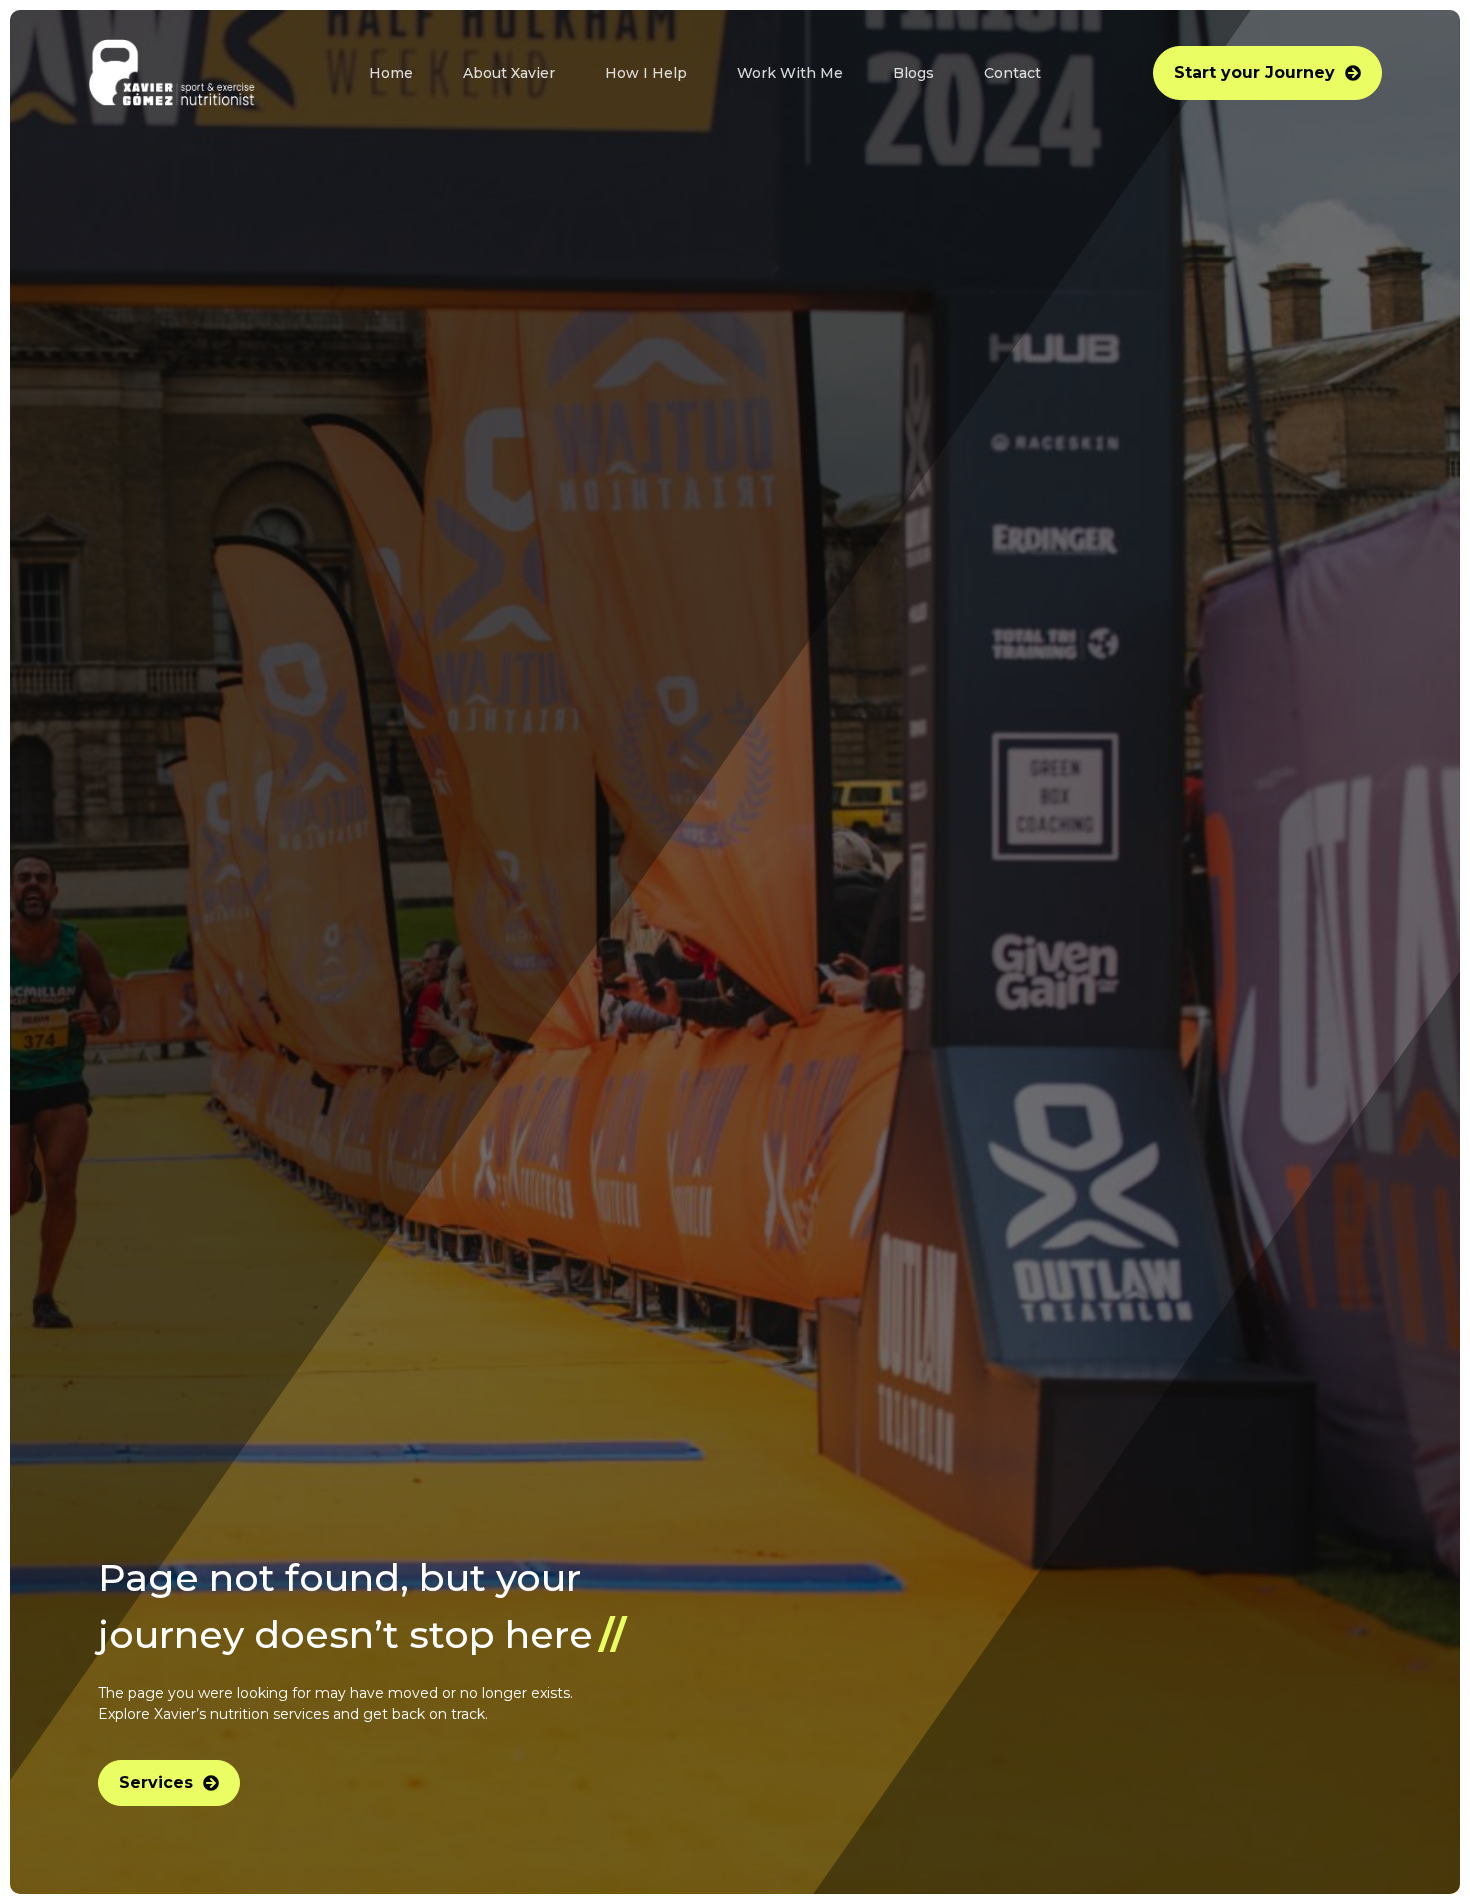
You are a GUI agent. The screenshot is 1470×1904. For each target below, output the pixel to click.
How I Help (646, 73)
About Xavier (509, 73)
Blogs (913, 73)
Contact (1012, 73)
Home (391, 73)
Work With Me (790, 73)
